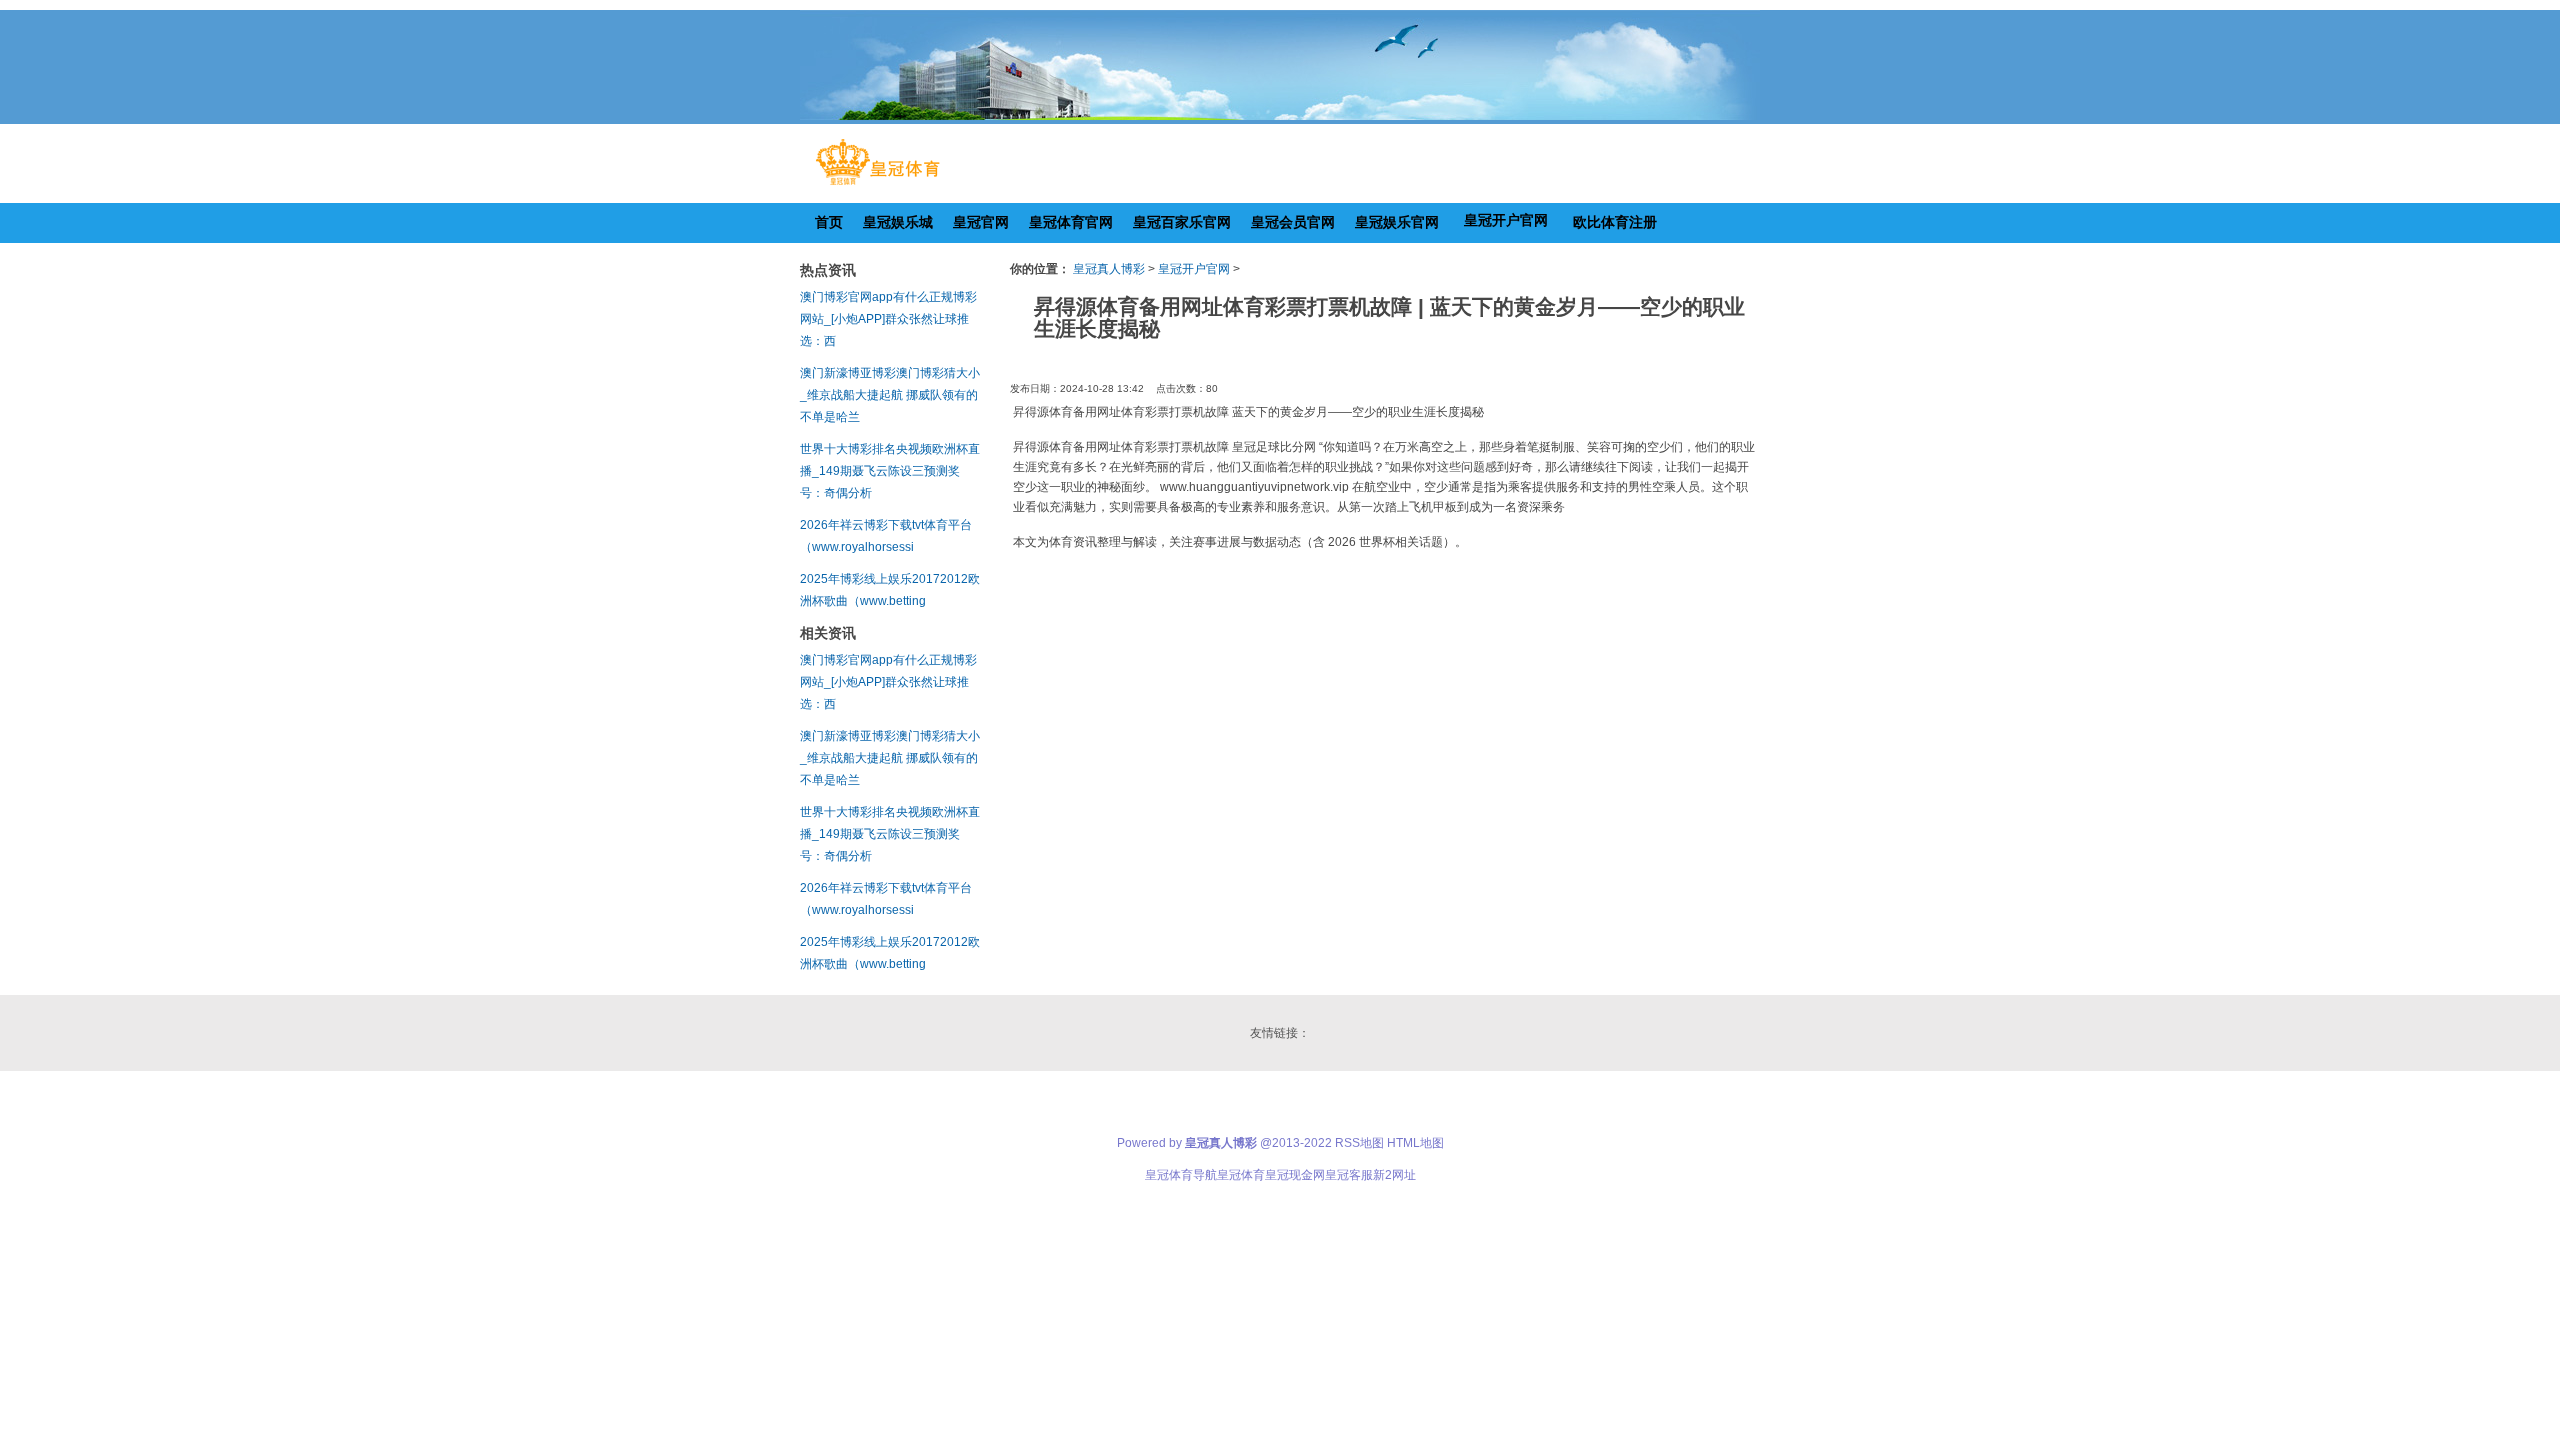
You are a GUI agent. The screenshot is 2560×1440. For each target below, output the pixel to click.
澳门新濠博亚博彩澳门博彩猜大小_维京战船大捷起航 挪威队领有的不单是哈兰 (890, 395)
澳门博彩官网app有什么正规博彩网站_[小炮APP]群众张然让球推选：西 (888, 319)
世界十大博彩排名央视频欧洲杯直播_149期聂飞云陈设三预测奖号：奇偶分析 (890, 471)
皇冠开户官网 (1194, 269)
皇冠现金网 (1295, 1175)
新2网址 (1394, 1175)
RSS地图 (1359, 1143)
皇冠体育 (1241, 1175)
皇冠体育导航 (1181, 1175)
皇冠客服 (1349, 1175)
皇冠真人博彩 (1109, 269)
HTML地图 (1415, 1143)
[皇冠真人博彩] (877, 185)
